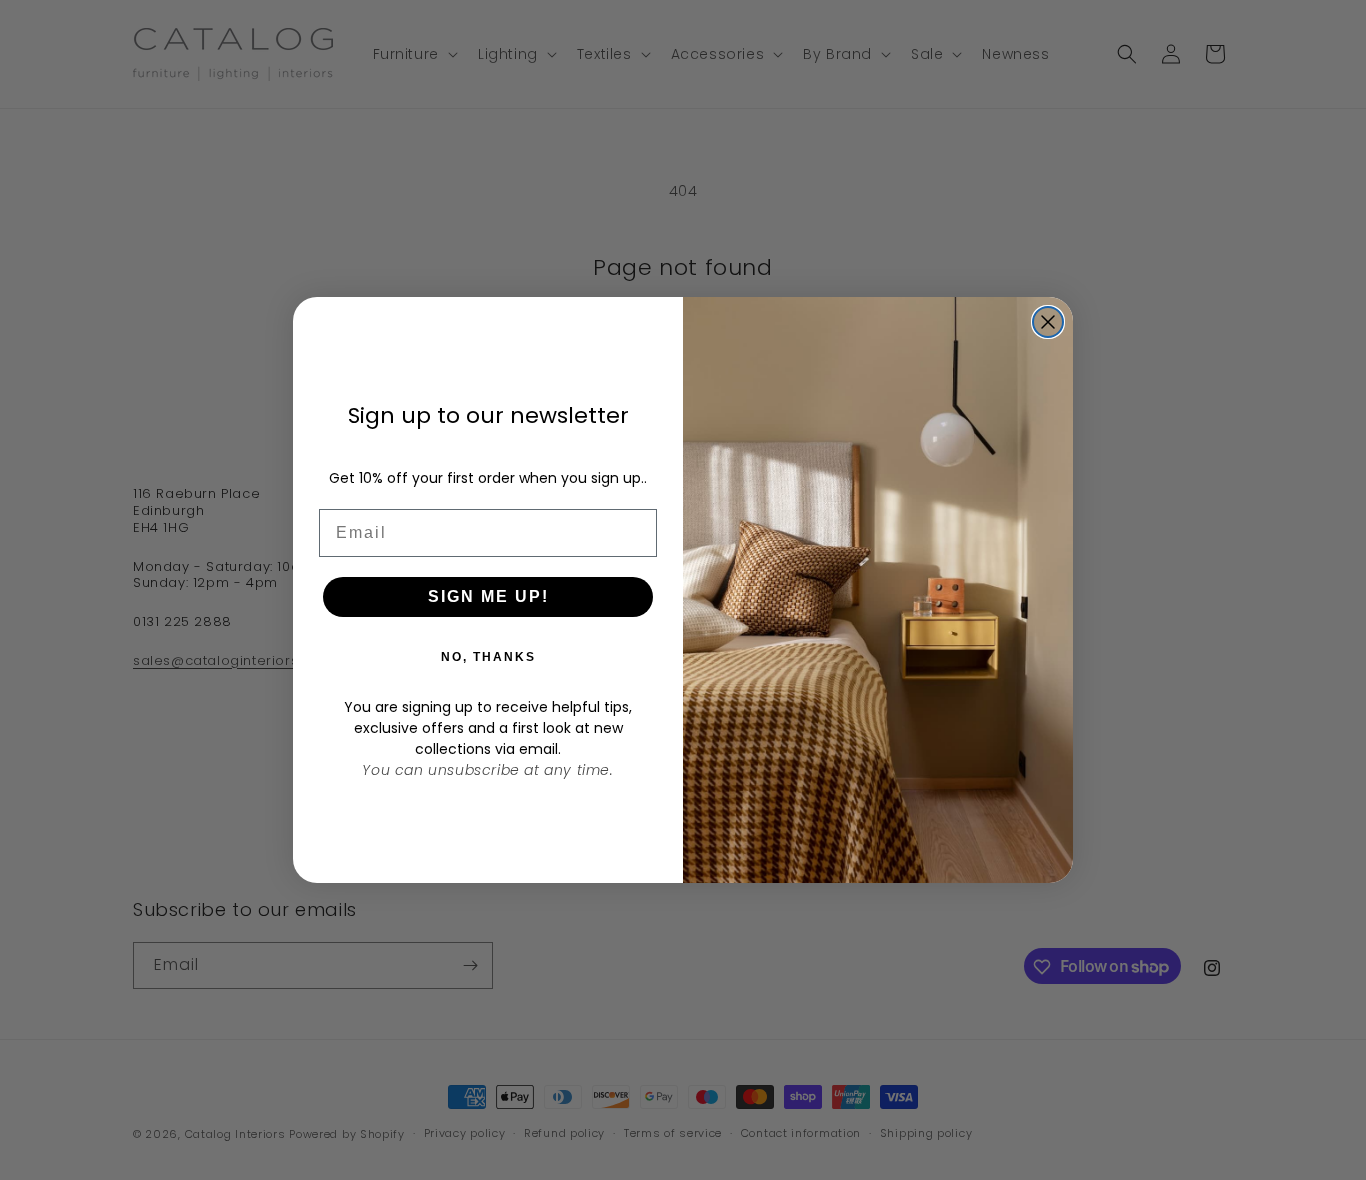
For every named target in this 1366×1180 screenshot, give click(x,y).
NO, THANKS (488, 657)
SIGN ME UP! (488, 596)
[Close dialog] (1048, 322)
